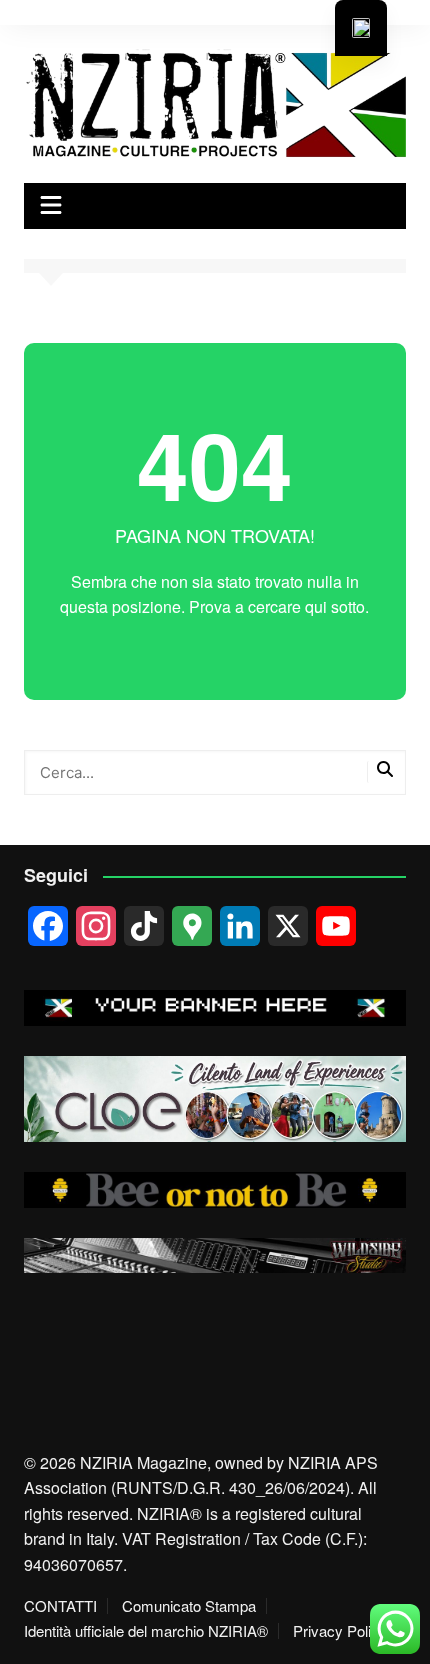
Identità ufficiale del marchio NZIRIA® (146, 1631)
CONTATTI (60, 1606)
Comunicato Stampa (189, 1606)
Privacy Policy (340, 1631)
